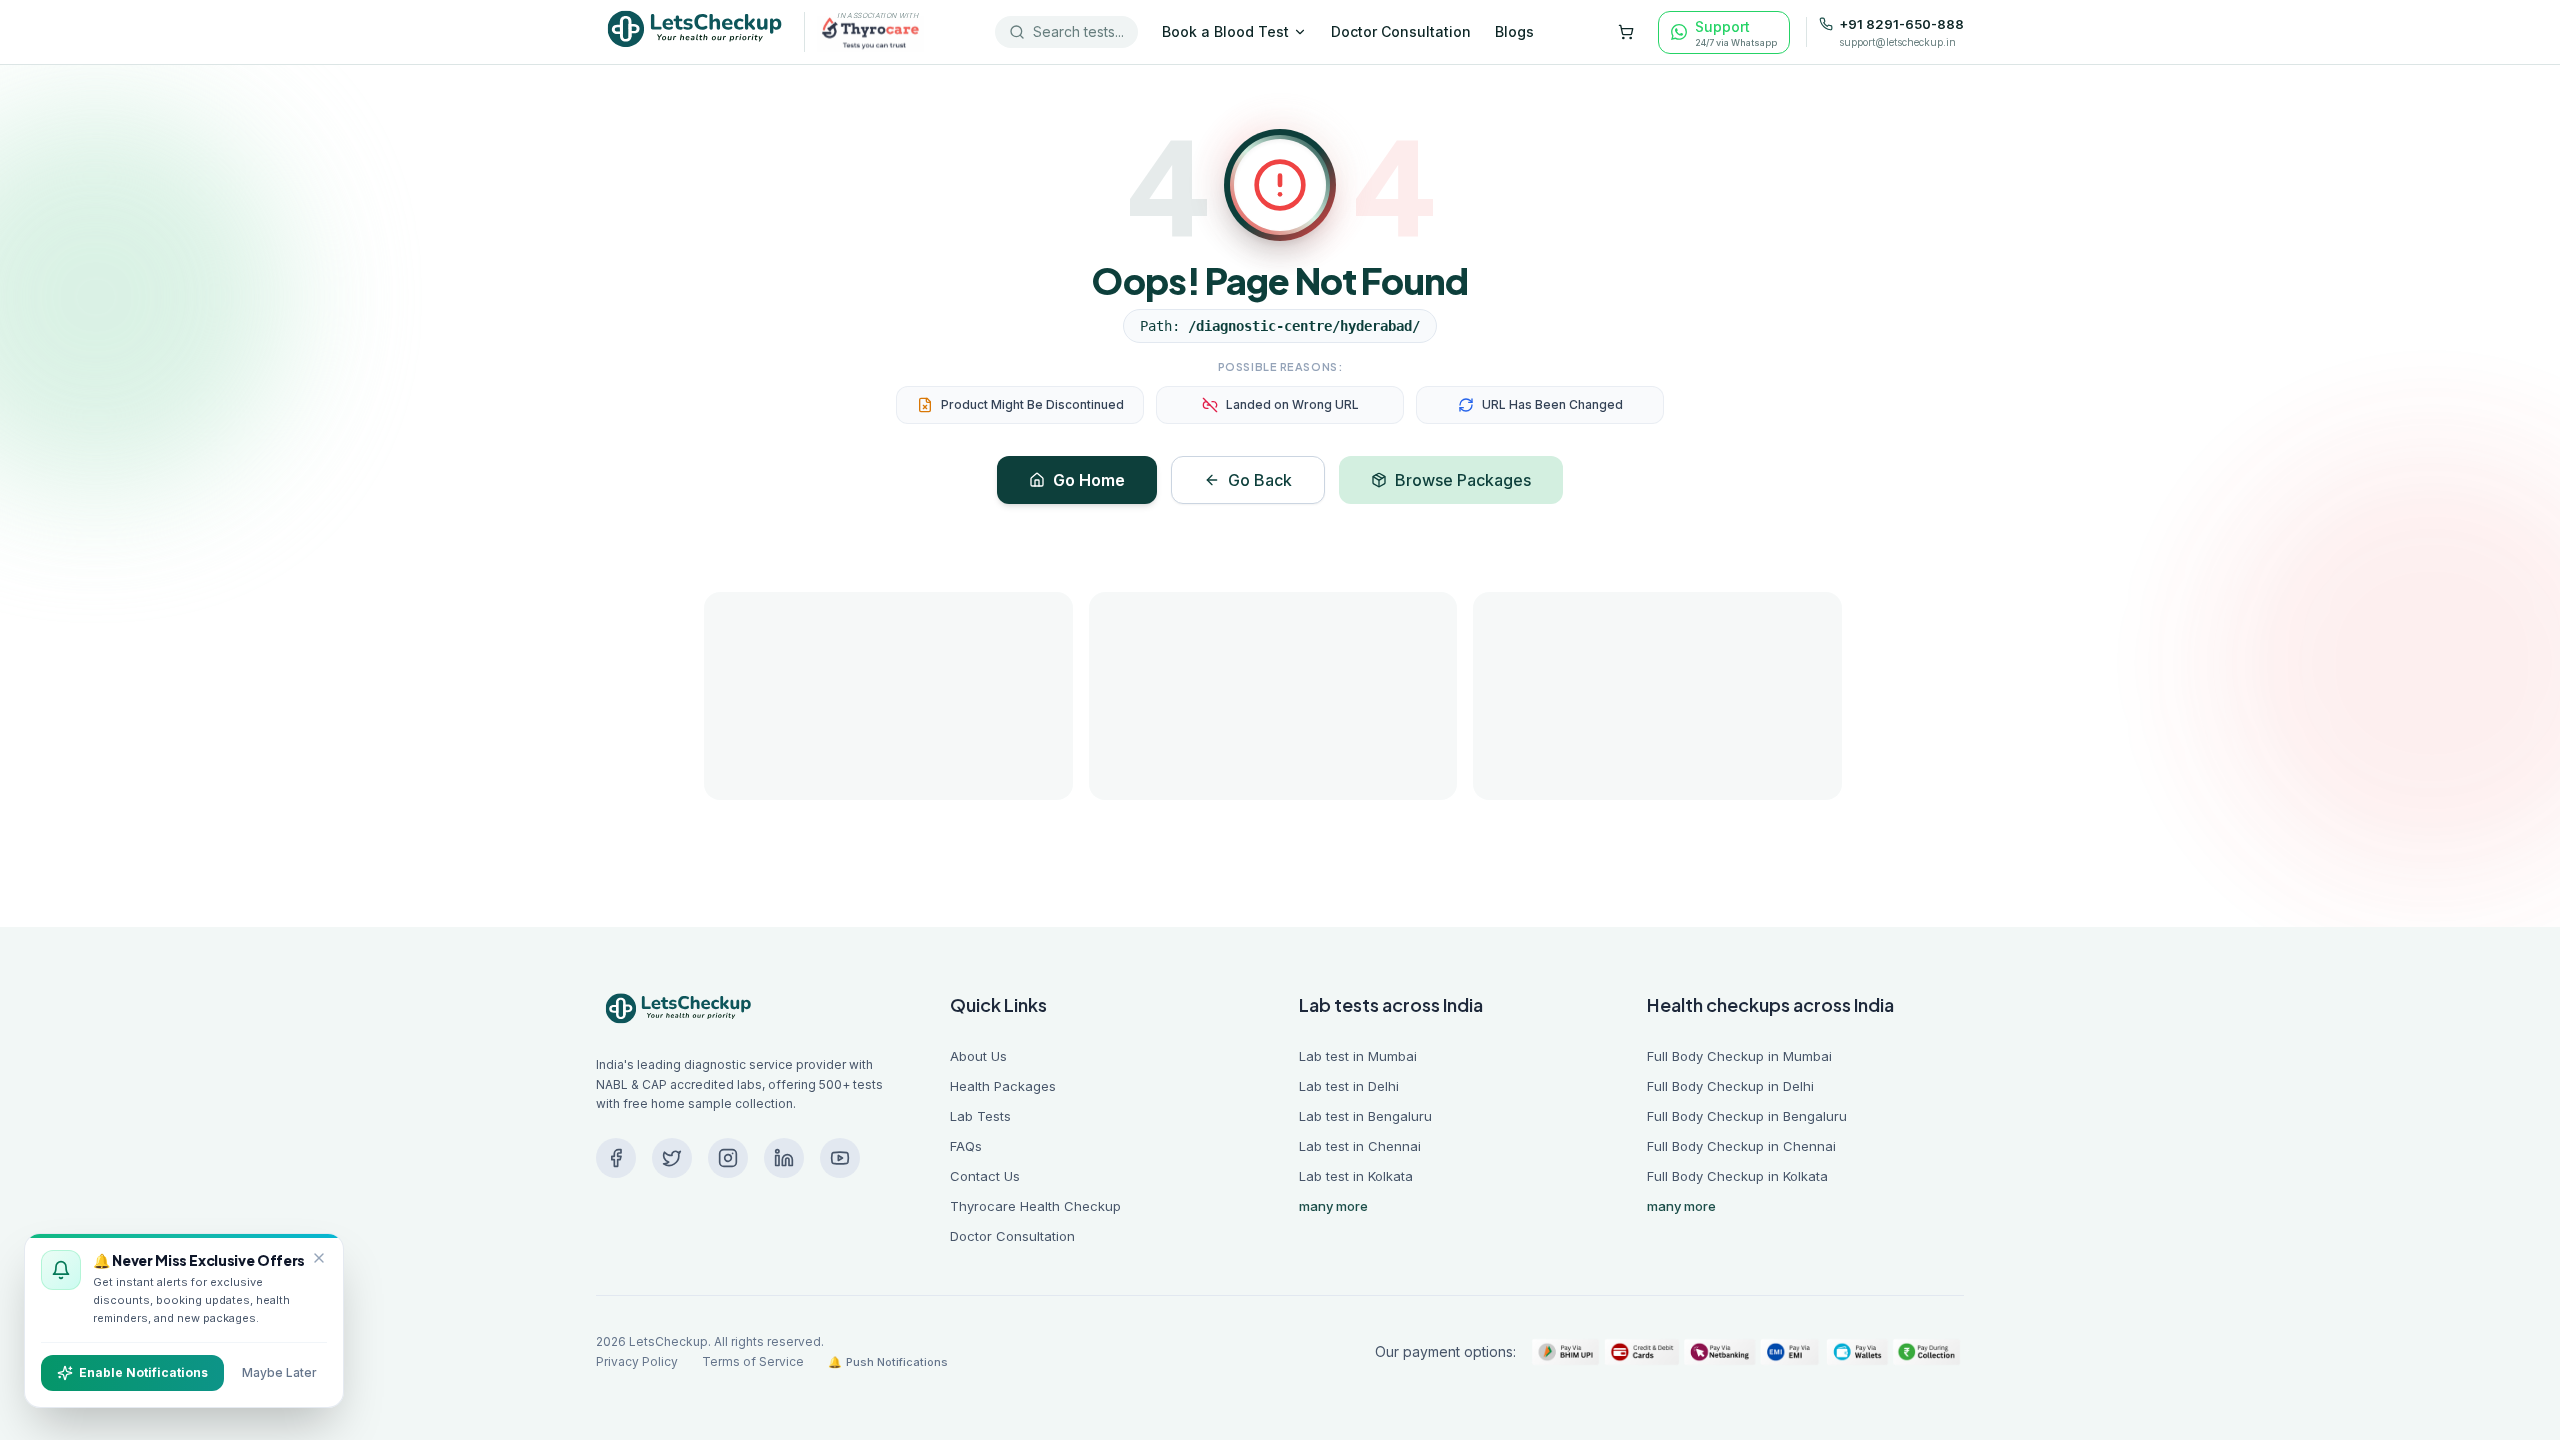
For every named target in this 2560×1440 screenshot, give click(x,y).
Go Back (1260, 480)
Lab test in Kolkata (1356, 1176)
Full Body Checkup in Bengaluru (1747, 1116)
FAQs (966, 1146)
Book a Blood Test (1225, 31)
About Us (978, 1056)
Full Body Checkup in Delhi (1730, 1086)
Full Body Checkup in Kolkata (1737, 1176)
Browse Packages (1463, 480)
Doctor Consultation (1401, 31)
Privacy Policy (637, 1361)
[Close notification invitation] (319, 1258)
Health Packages (1003, 1086)
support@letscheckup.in (1897, 42)
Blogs (1514, 31)
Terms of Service (753, 1361)
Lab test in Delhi (1349, 1086)
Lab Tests (980, 1116)
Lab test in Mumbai (1358, 1056)
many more (1333, 1206)
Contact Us (985, 1176)
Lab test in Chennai (1360, 1146)
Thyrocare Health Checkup (1035, 1206)
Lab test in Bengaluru (1365, 1116)
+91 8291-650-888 (1901, 24)
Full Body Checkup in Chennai (1741, 1146)
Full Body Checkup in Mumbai (1739, 1056)
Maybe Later (279, 1372)
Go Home (1089, 480)
